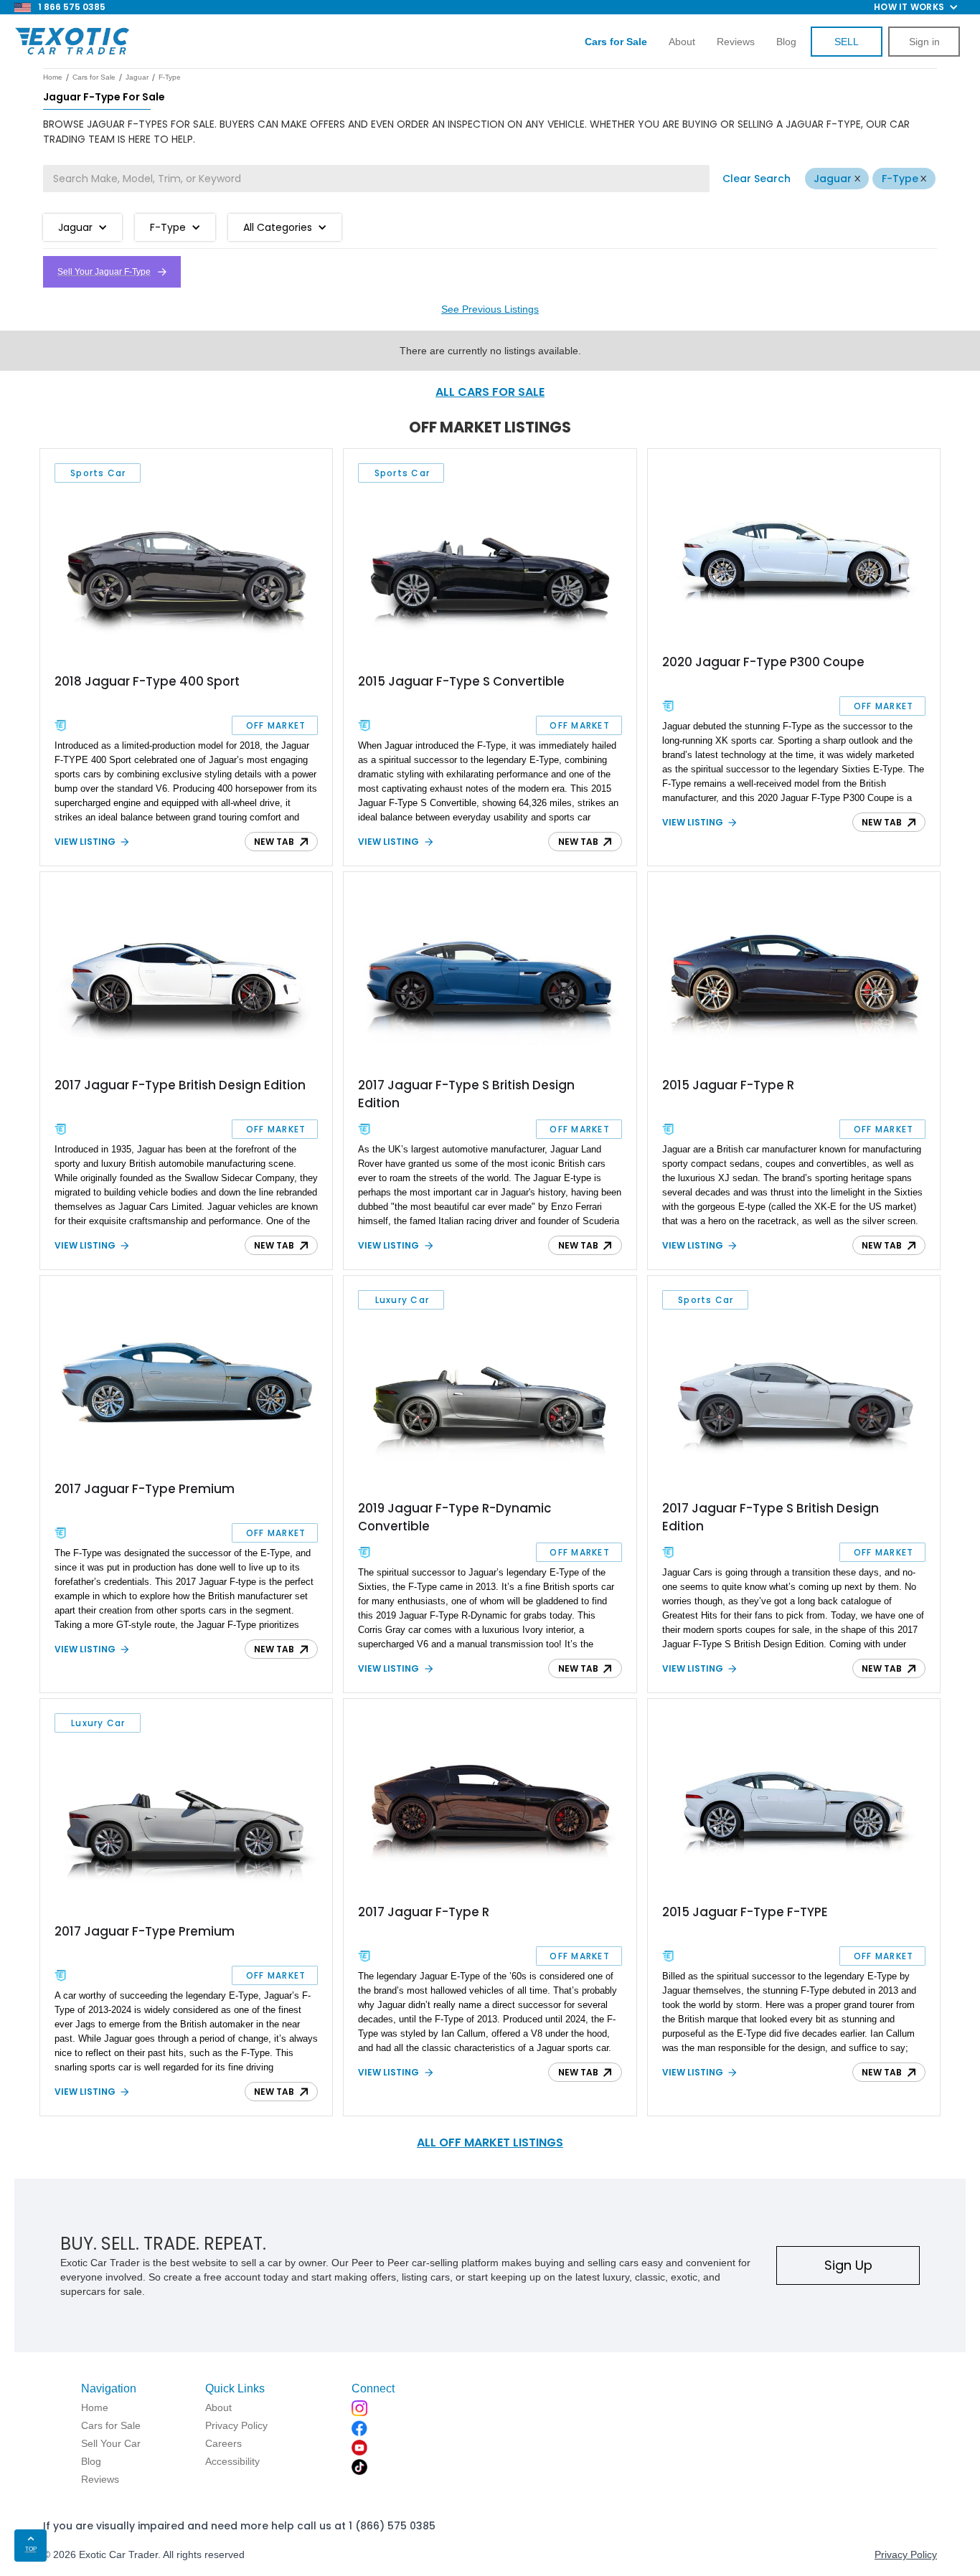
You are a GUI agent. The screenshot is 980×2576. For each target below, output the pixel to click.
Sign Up (848, 2265)
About (682, 42)
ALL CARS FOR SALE (490, 392)
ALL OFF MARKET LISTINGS (490, 2142)
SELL (847, 42)
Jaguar (833, 179)
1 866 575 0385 (72, 7)
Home (53, 77)
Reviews (736, 42)
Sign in (924, 42)
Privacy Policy (906, 2554)
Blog (786, 42)
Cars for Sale (94, 77)
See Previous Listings (490, 309)
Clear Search (757, 179)
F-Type (900, 179)
